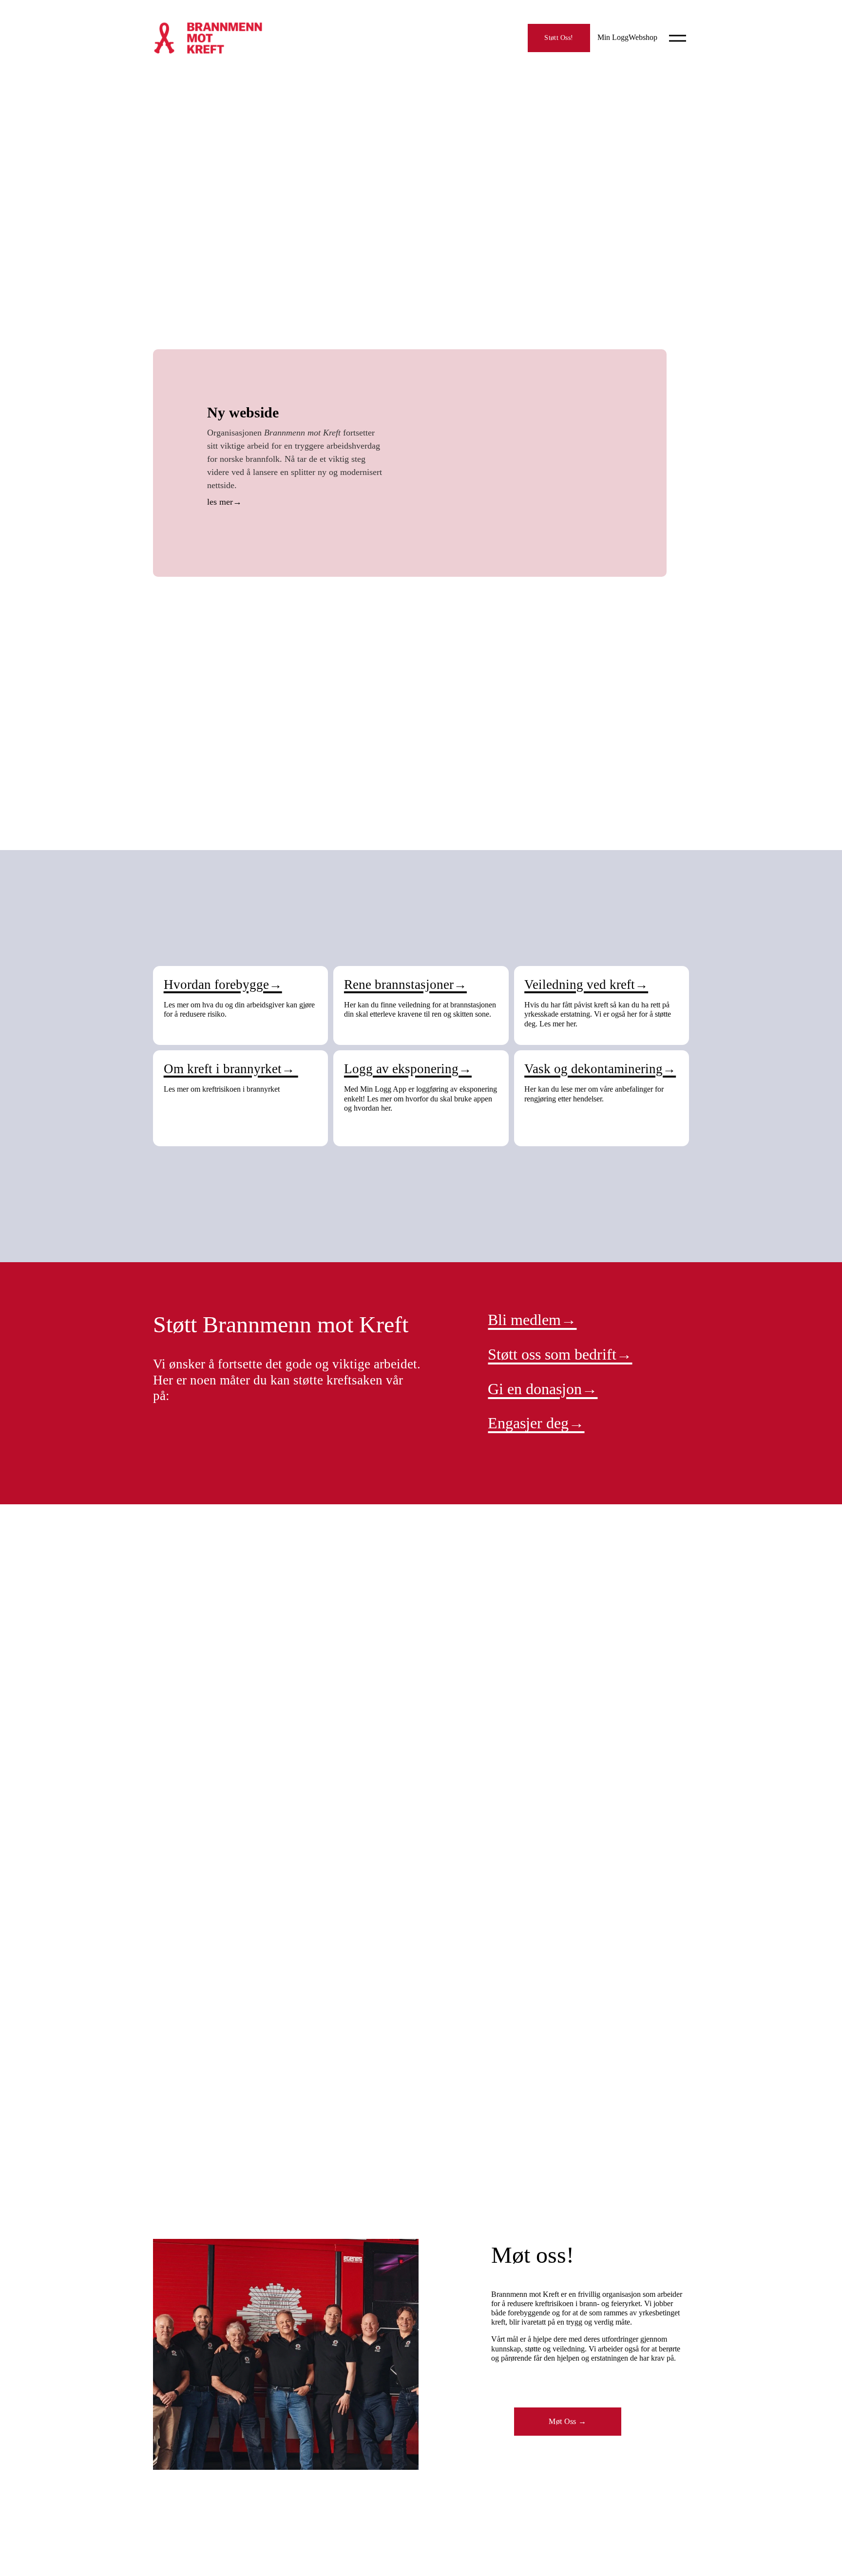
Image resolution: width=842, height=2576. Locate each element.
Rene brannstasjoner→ (405, 985)
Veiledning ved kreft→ (586, 985)
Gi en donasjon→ (543, 1389)
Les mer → (297, 503)
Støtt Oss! (559, 38)
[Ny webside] (522, 463)
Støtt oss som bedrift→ (560, 1354)
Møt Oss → (567, 2421)
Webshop (643, 37)
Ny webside (243, 412)
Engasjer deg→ (536, 1423)
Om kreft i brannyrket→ (231, 1069)
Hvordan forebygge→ (223, 985)
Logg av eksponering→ (408, 1069)
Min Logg (613, 37)
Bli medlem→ (532, 1320)
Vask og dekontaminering (593, 1069)
